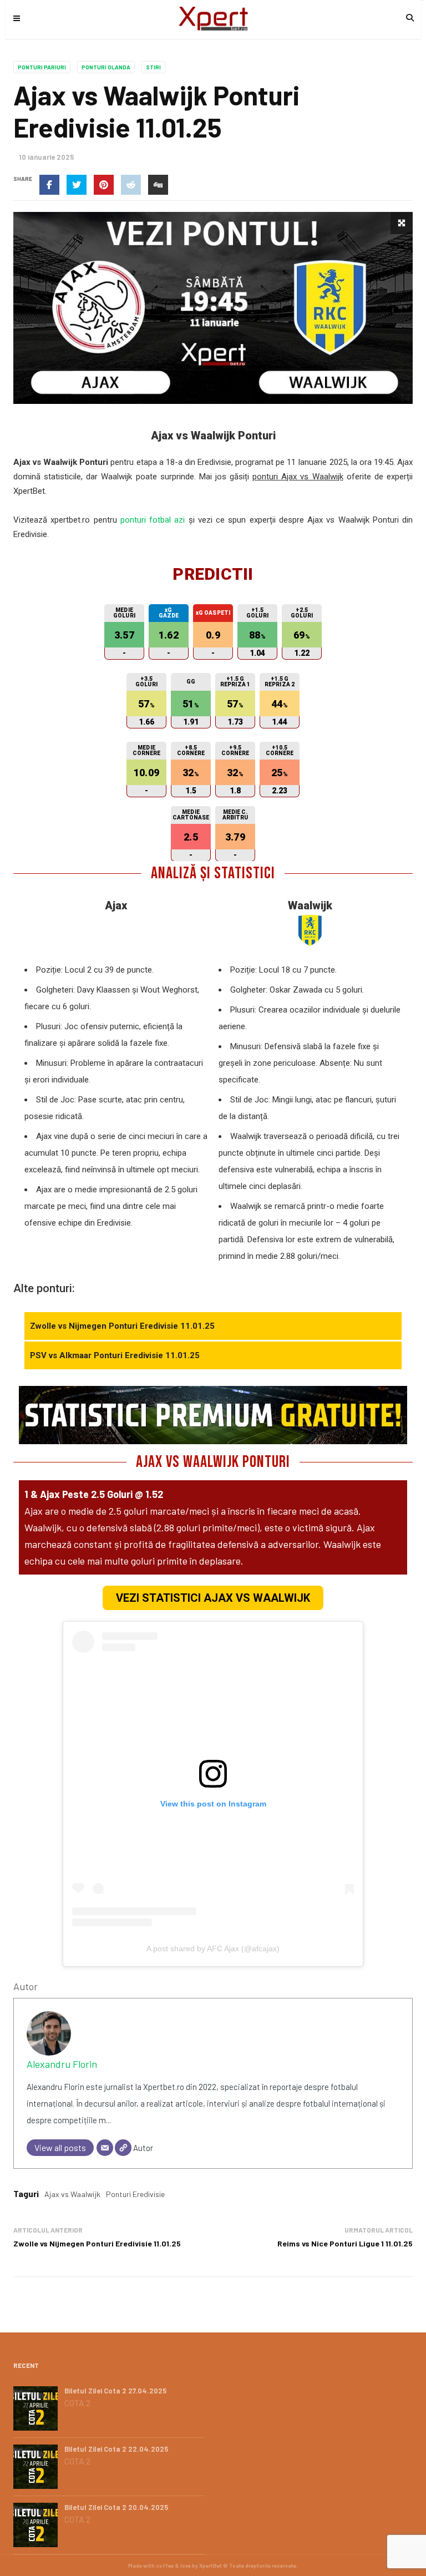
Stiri (153, 67)
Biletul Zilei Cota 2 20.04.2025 (116, 2507)
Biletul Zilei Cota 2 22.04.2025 (116, 2449)
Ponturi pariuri (42, 67)
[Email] (105, 2148)
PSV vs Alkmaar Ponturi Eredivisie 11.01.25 (115, 1355)
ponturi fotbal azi (153, 520)
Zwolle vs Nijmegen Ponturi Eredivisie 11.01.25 (122, 1326)
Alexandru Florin (62, 2064)
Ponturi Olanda (106, 67)
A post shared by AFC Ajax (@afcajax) (213, 1949)
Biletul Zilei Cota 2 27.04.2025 (116, 2391)
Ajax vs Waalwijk (72, 2194)
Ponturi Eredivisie (135, 2194)
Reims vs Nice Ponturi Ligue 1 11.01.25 (345, 2243)
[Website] (123, 2148)
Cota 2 (77, 2403)
